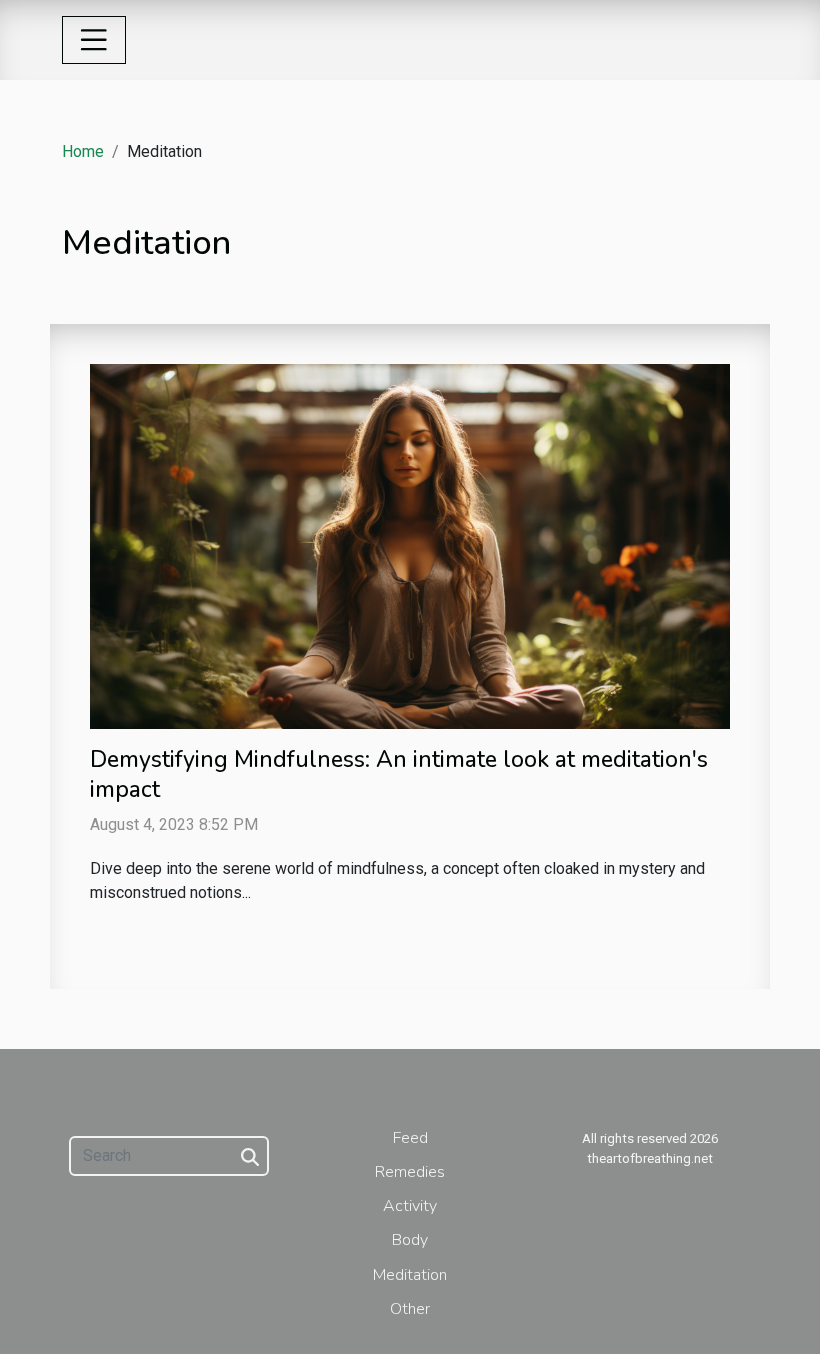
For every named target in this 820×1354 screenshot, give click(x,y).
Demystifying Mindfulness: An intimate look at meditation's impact (399, 774)
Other (410, 1309)
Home (83, 151)
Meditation (410, 1275)
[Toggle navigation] (94, 40)
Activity (410, 1206)
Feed (410, 1138)
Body (410, 1240)
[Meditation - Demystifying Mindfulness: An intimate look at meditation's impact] (410, 544)
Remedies (410, 1172)
